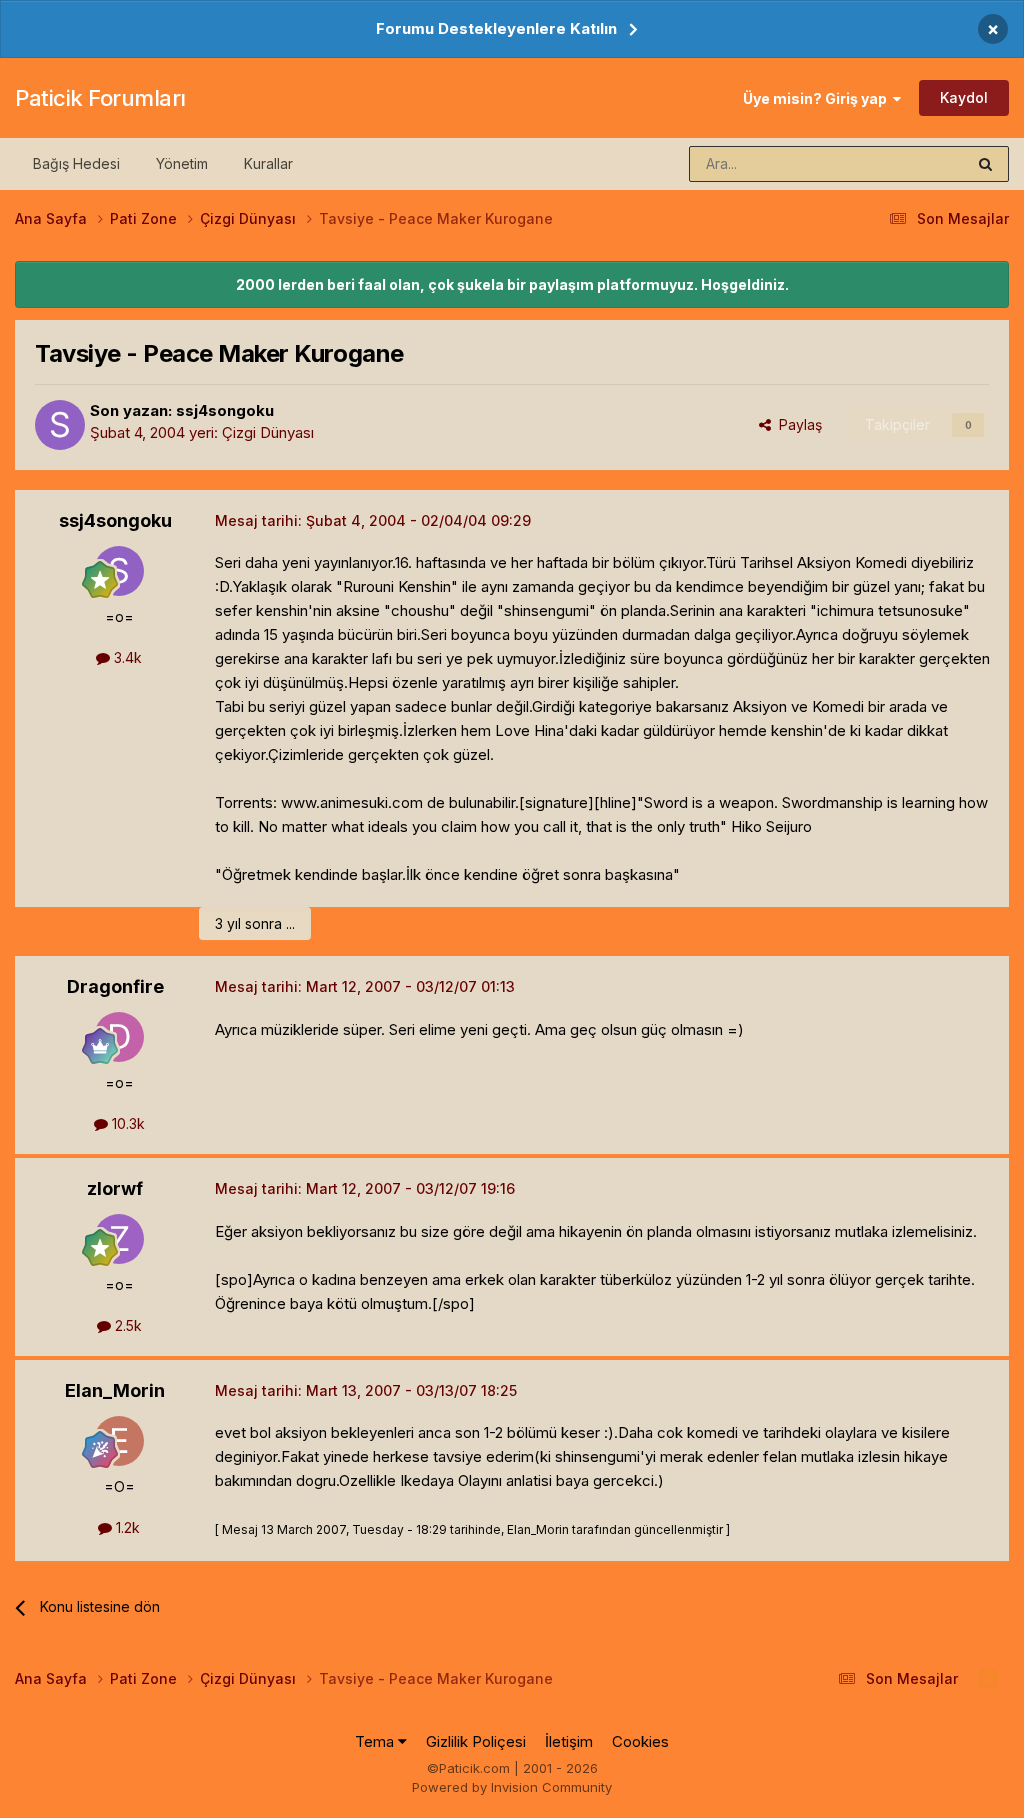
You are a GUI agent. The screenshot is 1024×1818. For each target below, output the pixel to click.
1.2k (126, 1527)
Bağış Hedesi (76, 163)
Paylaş (796, 424)
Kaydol (964, 97)
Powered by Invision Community (512, 1787)
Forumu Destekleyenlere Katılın (496, 28)
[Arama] (985, 164)
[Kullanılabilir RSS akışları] (988, 1679)
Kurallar (268, 163)
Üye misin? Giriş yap (818, 98)
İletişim (569, 1741)
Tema (376, 1741)
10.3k (126, 1123)
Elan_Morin (115, 1390)
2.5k (126, 1325)
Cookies (640, 1741)
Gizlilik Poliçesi (476, 1741)
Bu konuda (905, 163)
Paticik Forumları (100, 98)
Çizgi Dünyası (268, 432)
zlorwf (115, 1188)
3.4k (126, 657)
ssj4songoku (225, 410)
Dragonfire (115, 986)
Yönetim (182, 163)
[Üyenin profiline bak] (60, 425)
